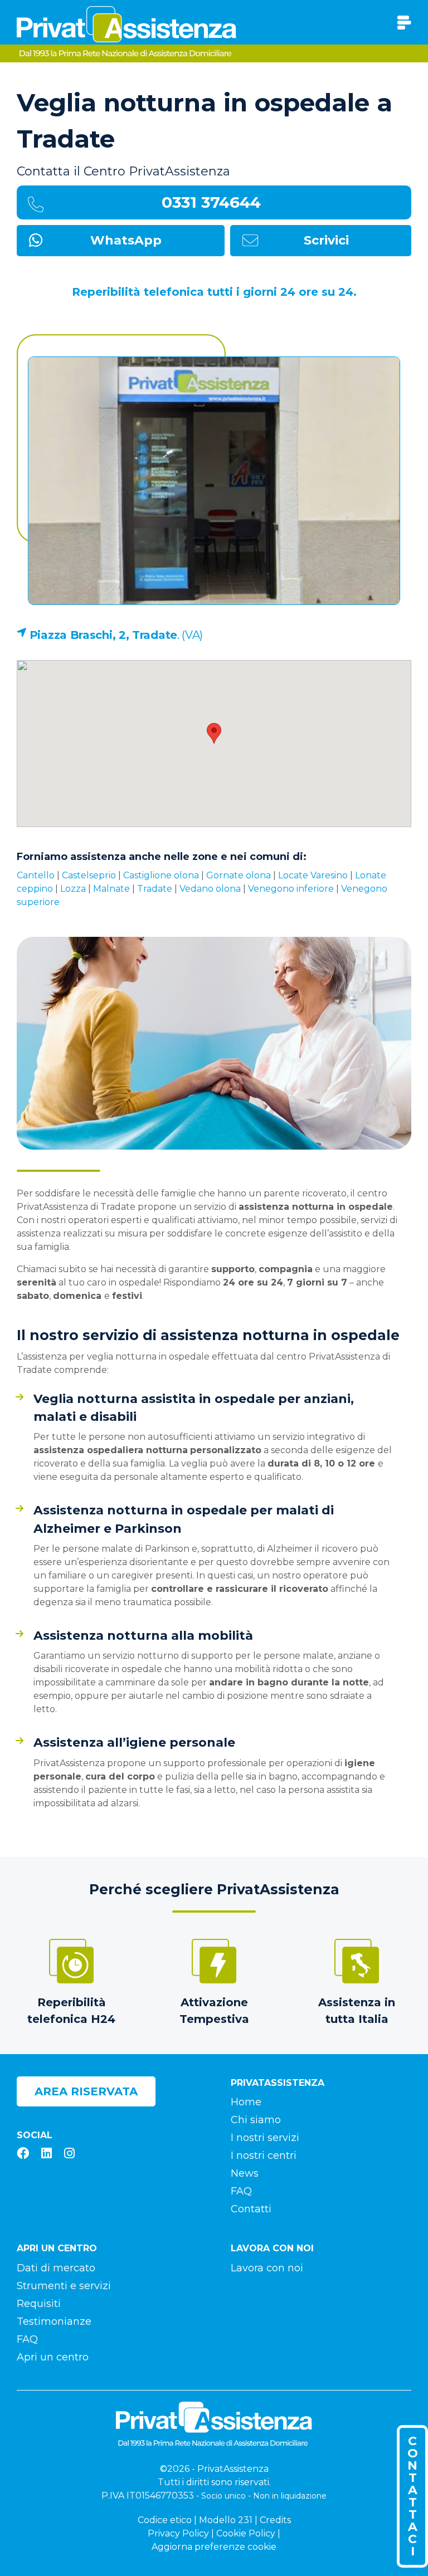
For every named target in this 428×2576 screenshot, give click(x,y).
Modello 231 (226, 2520)
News (245, 2173)
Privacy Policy (178, 2533)
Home (246, 2102)
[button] (214, 733)
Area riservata (86, 2091)
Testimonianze (54, 2321)
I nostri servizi (265, 2138)
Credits (275, 2520)
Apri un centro (53, 2357)
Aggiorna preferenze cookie (214, 2547)
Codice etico (165, 2520)
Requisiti (39, 2304)
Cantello (36, 875)
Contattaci (413, 2496)
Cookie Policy (246, 2533)
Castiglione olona (161, 875)
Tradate (155, 889)
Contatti (251, 2209)
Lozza (73, 889)
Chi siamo (256, 2120)
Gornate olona (239, 875)
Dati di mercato (56, 2268)
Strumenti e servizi (64, 2286)
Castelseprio (89, 875)
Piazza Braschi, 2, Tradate (103, 635)
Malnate (111, 889)
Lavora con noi (267, 2268)
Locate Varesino (313, 875)
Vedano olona (210, 889)
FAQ (241, 2191)
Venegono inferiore (291, 889)
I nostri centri (264, 2155)
